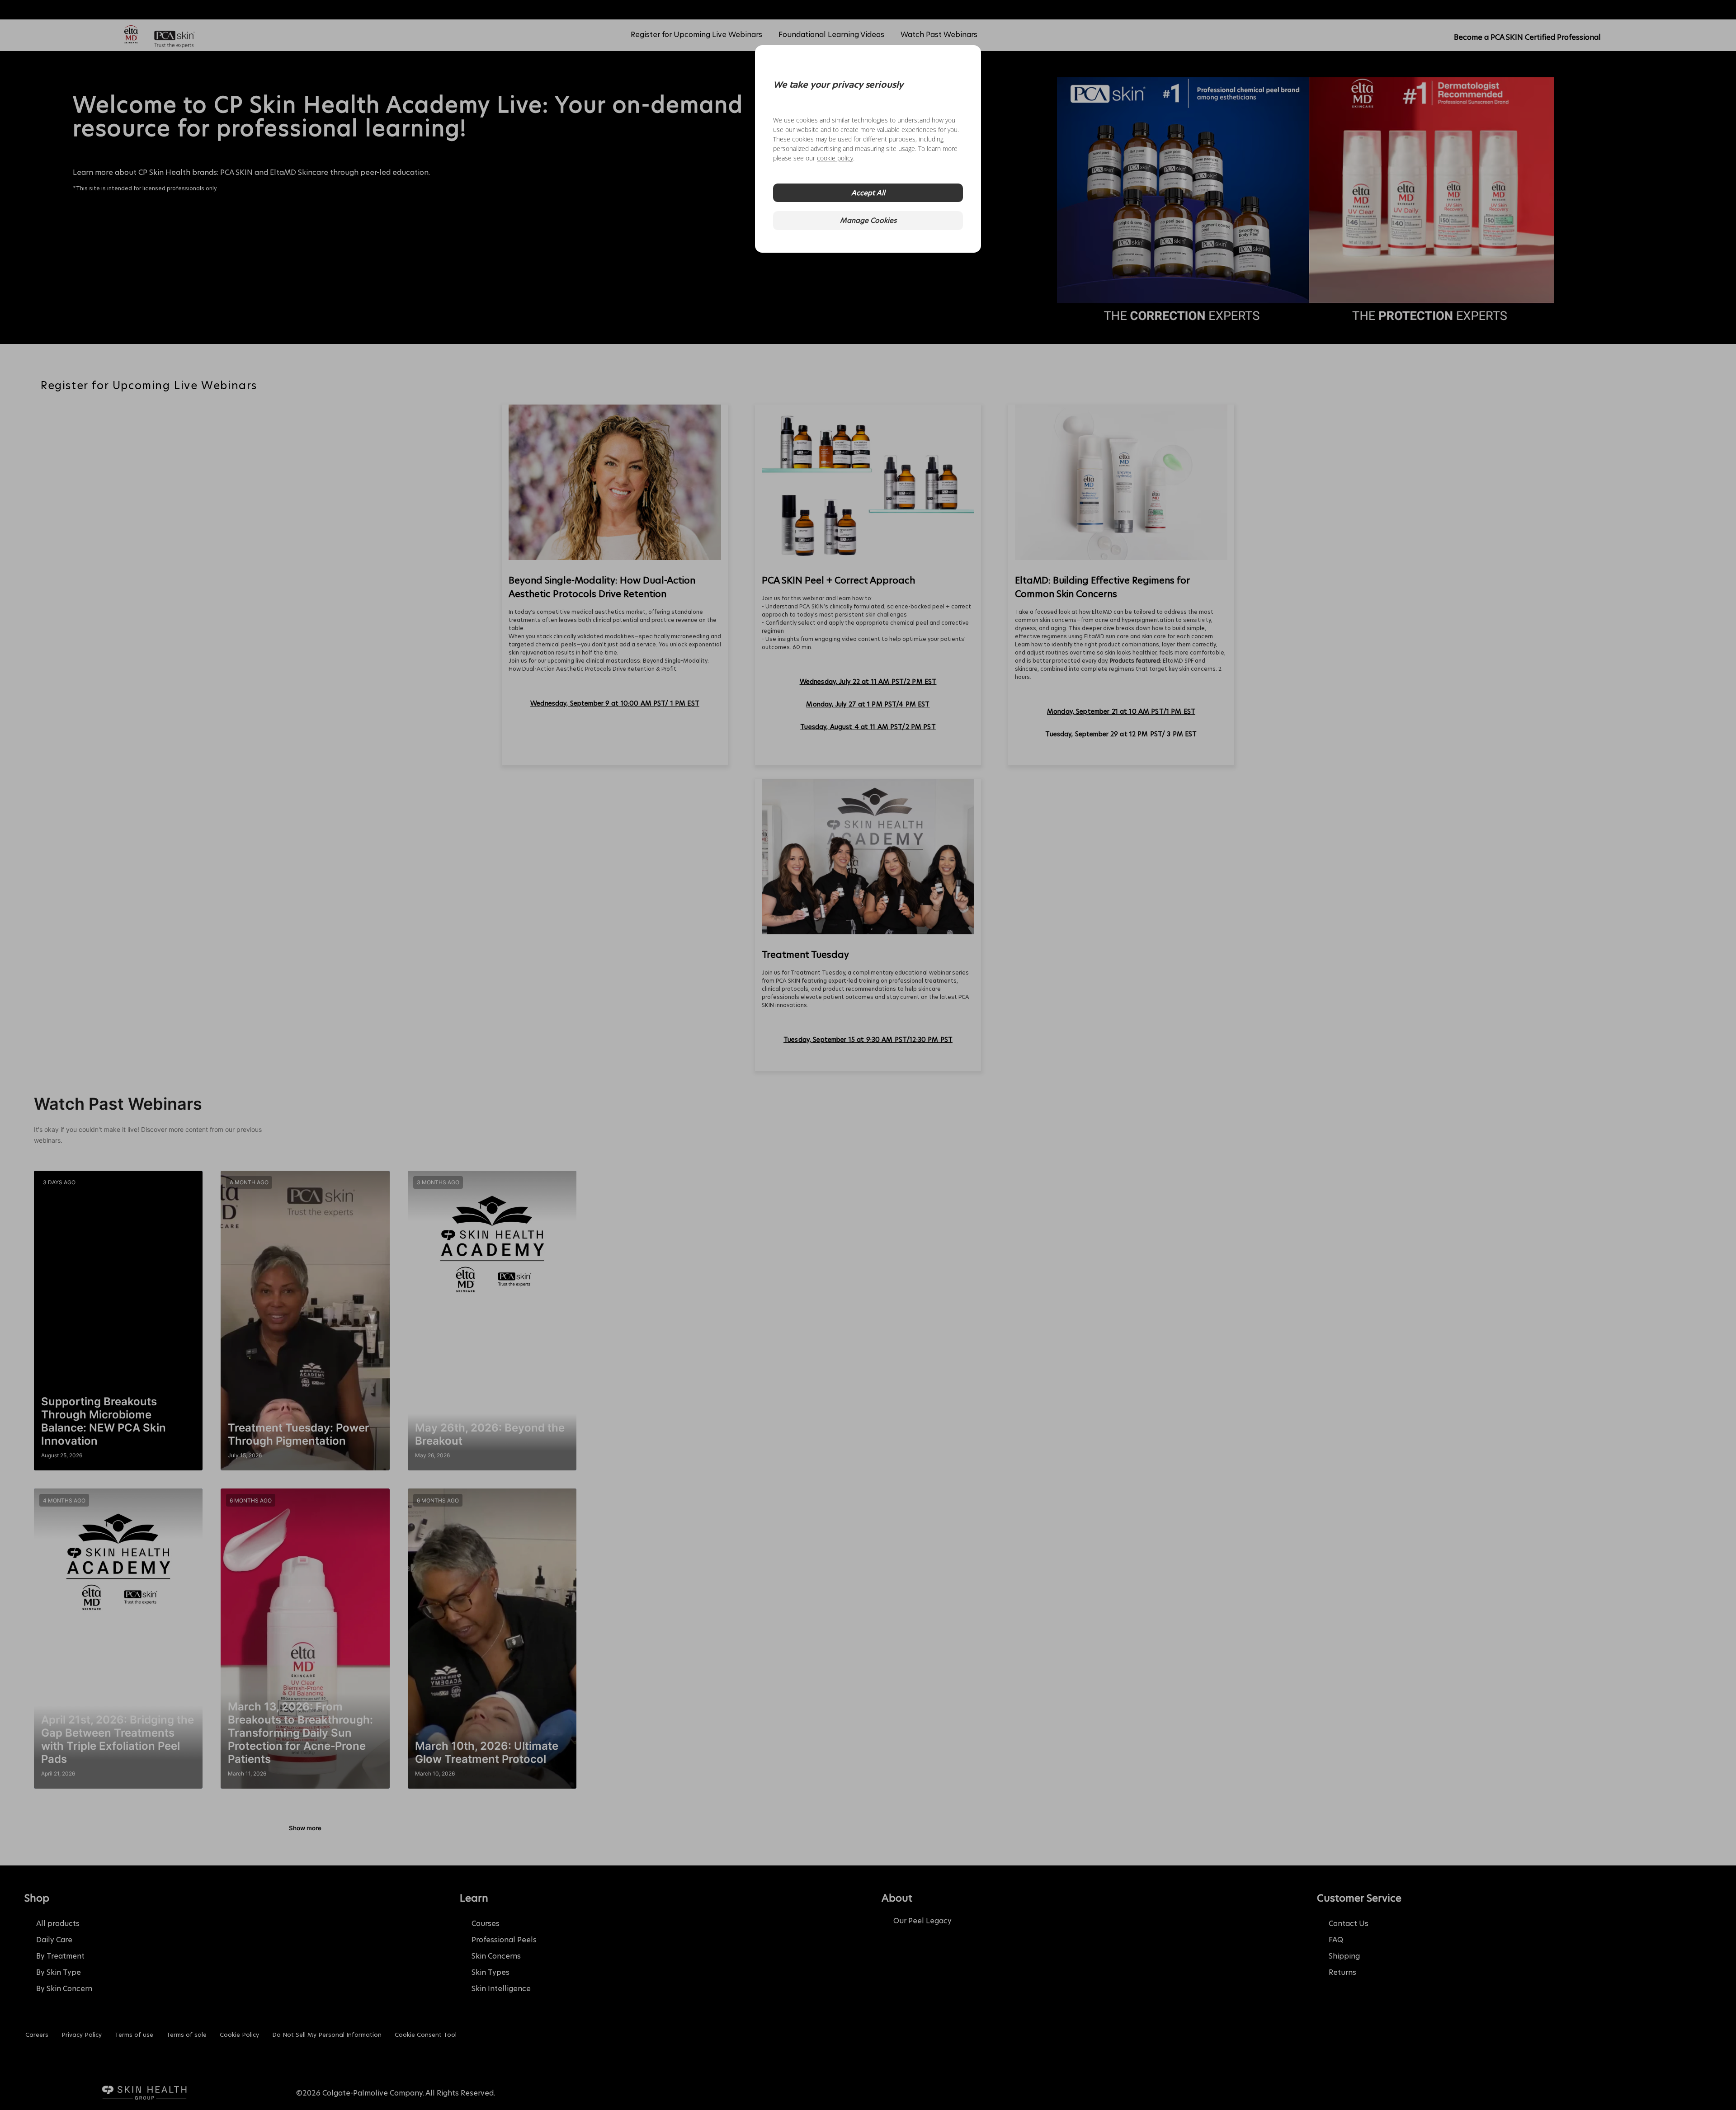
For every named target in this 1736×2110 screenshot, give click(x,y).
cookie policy (835, 158)
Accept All (868, 193)
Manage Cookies (868, 220)
